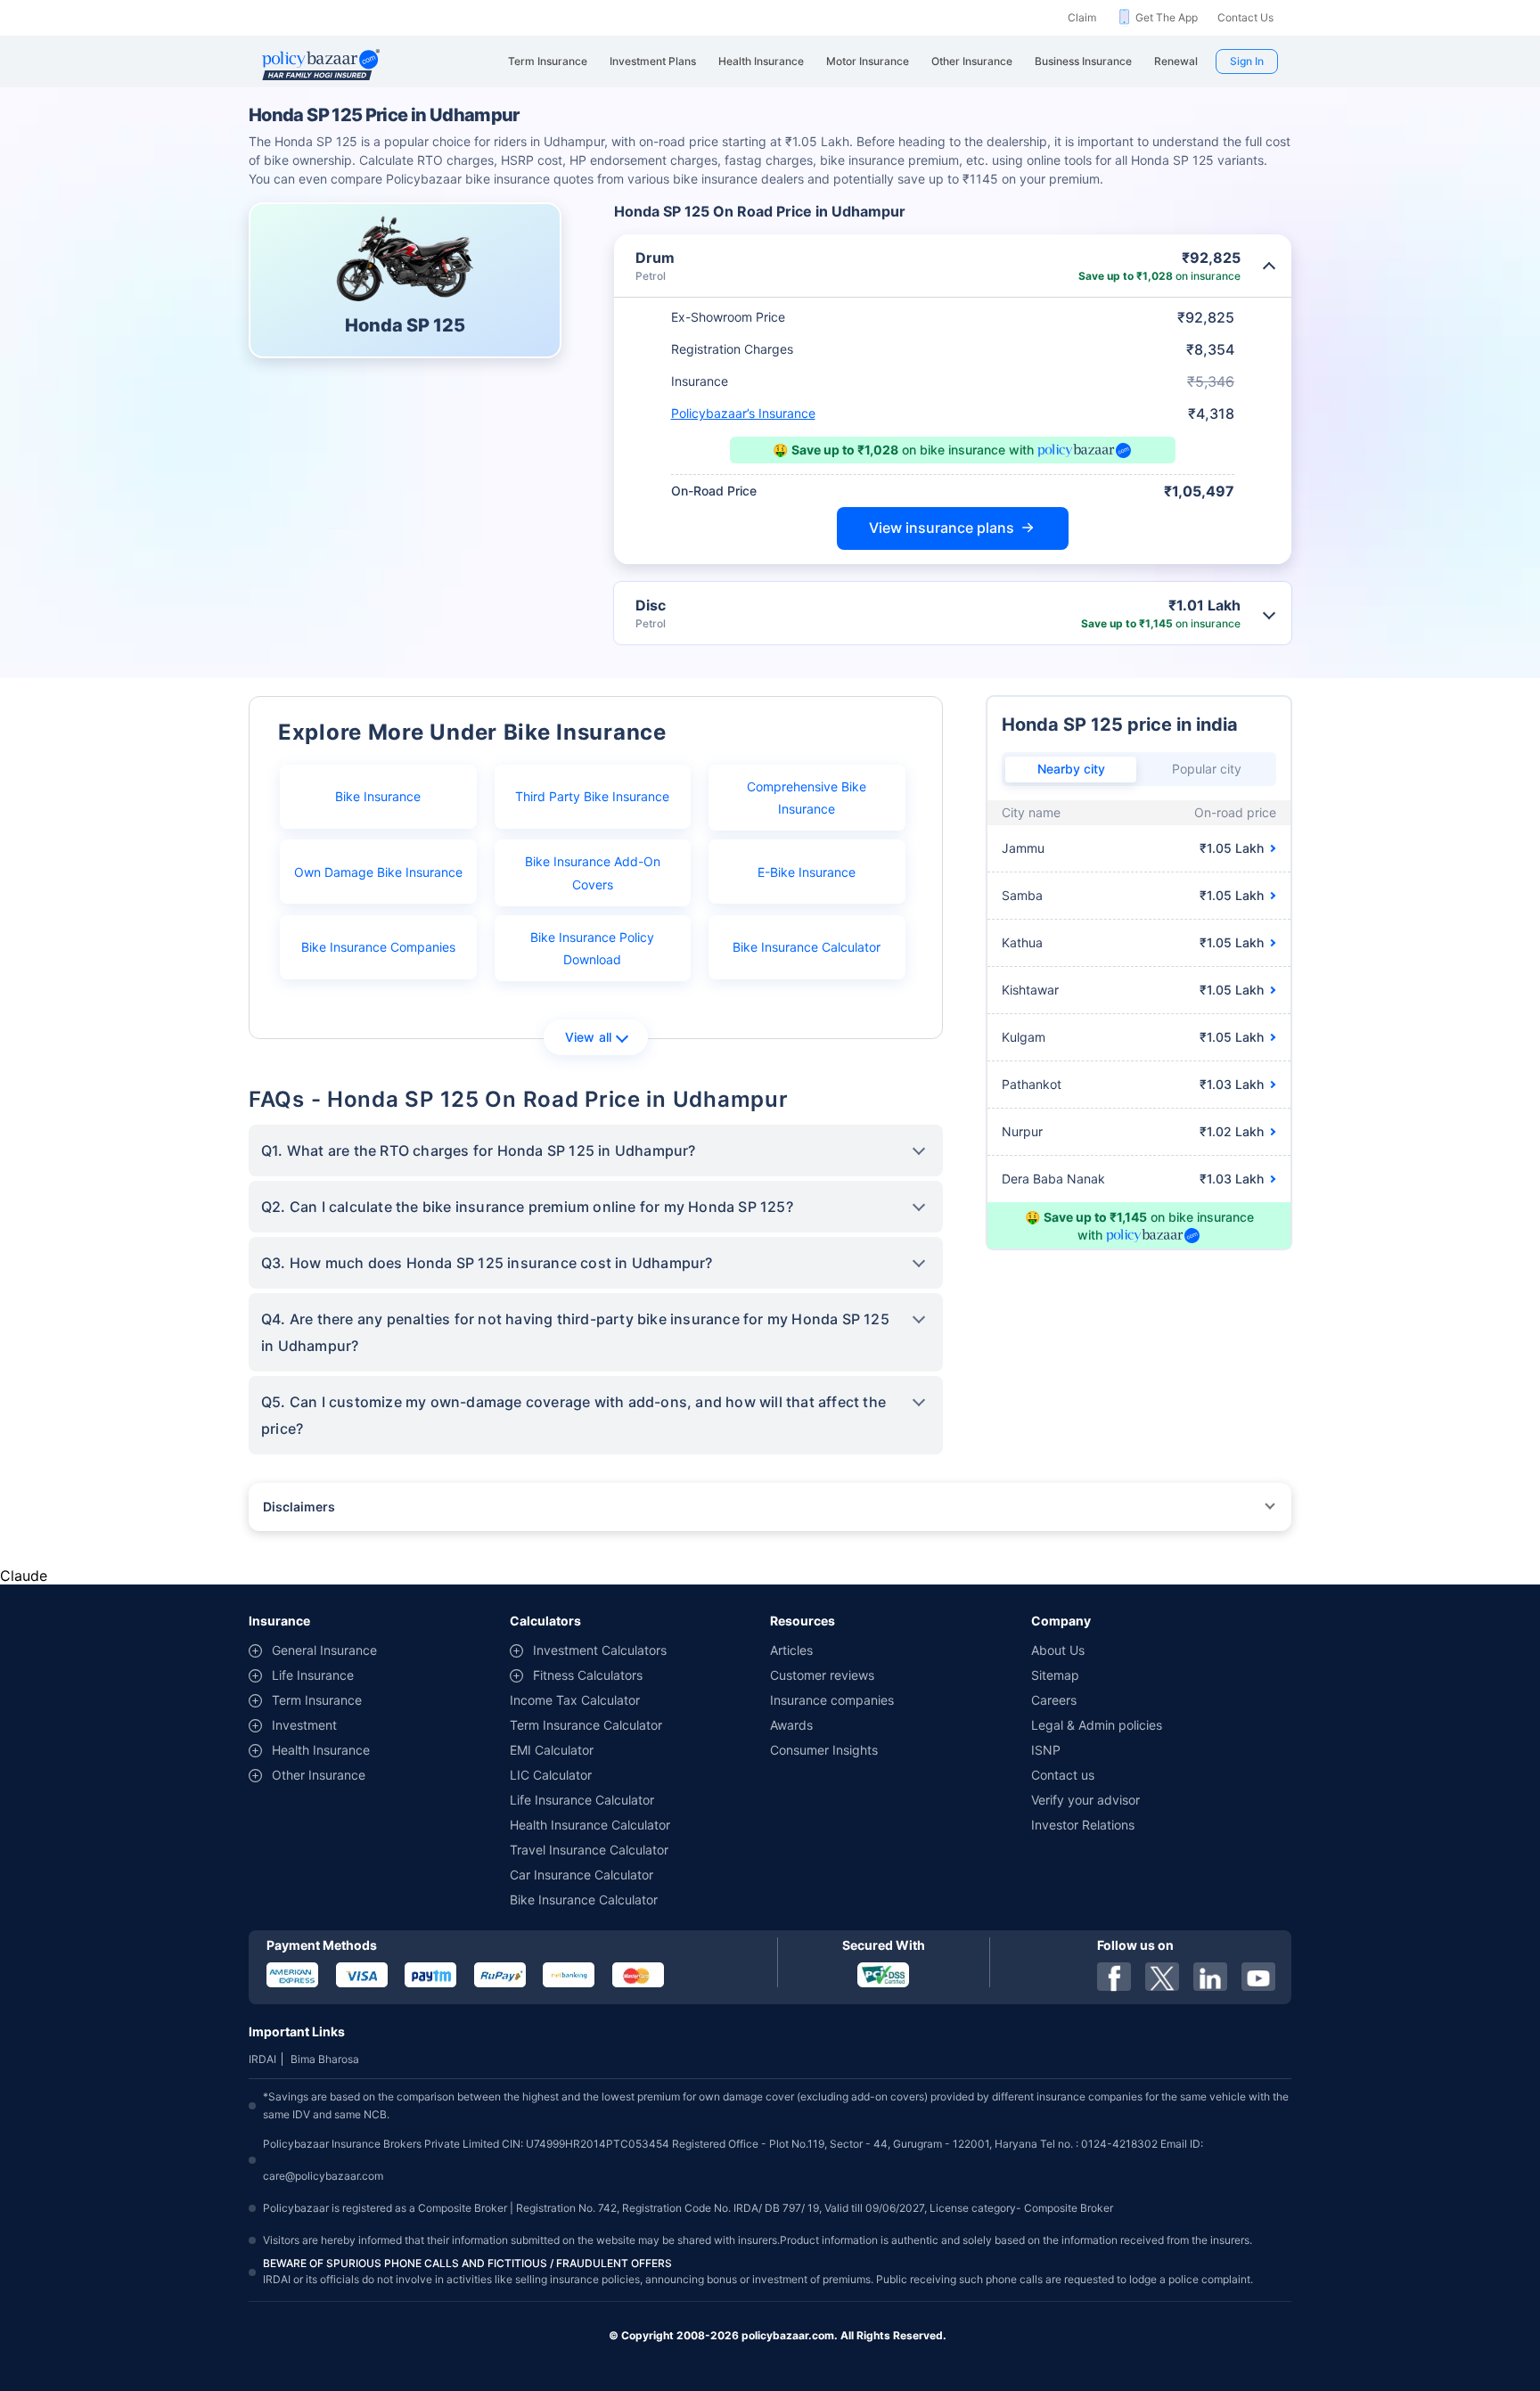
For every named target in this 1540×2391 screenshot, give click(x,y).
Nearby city (1071, 769)
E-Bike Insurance (807, 872)
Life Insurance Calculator (582, 1800)
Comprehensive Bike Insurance (807, 798)
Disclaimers (299, 1507)
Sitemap (1055, 1675)
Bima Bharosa (325, 2059)
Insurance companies (832, 1700)
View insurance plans (942, 528)
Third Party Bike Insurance (592, 796)
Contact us (1063, 1775)
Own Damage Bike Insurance (378, 872)
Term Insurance (317, 1700)
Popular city (1207, 769)
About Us (1058, 1650)
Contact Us (1245, 17)
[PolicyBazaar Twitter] (1162, 1977)
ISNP (1046, 1750)
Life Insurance (313, 1675)
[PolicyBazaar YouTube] (1258, 1977)
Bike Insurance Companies (378, 947)
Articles (791, 1650)
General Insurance (324, 1650)
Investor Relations (1083, 1825)
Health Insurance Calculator (590, 1825)
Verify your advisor (1085, 1800)
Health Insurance (321, 1750)
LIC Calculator (551, 1775)
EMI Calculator (552, 1750)
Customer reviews (822, 1675)
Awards (791, 1725)
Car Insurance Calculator (582, 1875)
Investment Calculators (600, 1650)
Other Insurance (319, 1775)
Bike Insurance (378, 796)
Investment (304, 1725)
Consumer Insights (824, 1750)
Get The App (1167, 17)
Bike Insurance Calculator (807, 947)
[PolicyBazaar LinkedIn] (1210, 1977)
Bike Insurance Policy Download (592, 948)
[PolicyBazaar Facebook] (1114, 1977)
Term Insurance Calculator (586, 1725)
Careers (1054, 1700)
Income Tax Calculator (575, 1700)
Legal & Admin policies (1097, 1725)
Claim (1082, 17)
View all (589, 1037)
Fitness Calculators (588, 1675)
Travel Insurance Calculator (589, 1850)
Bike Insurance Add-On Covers (593, 872)
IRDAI (262, 2059)
